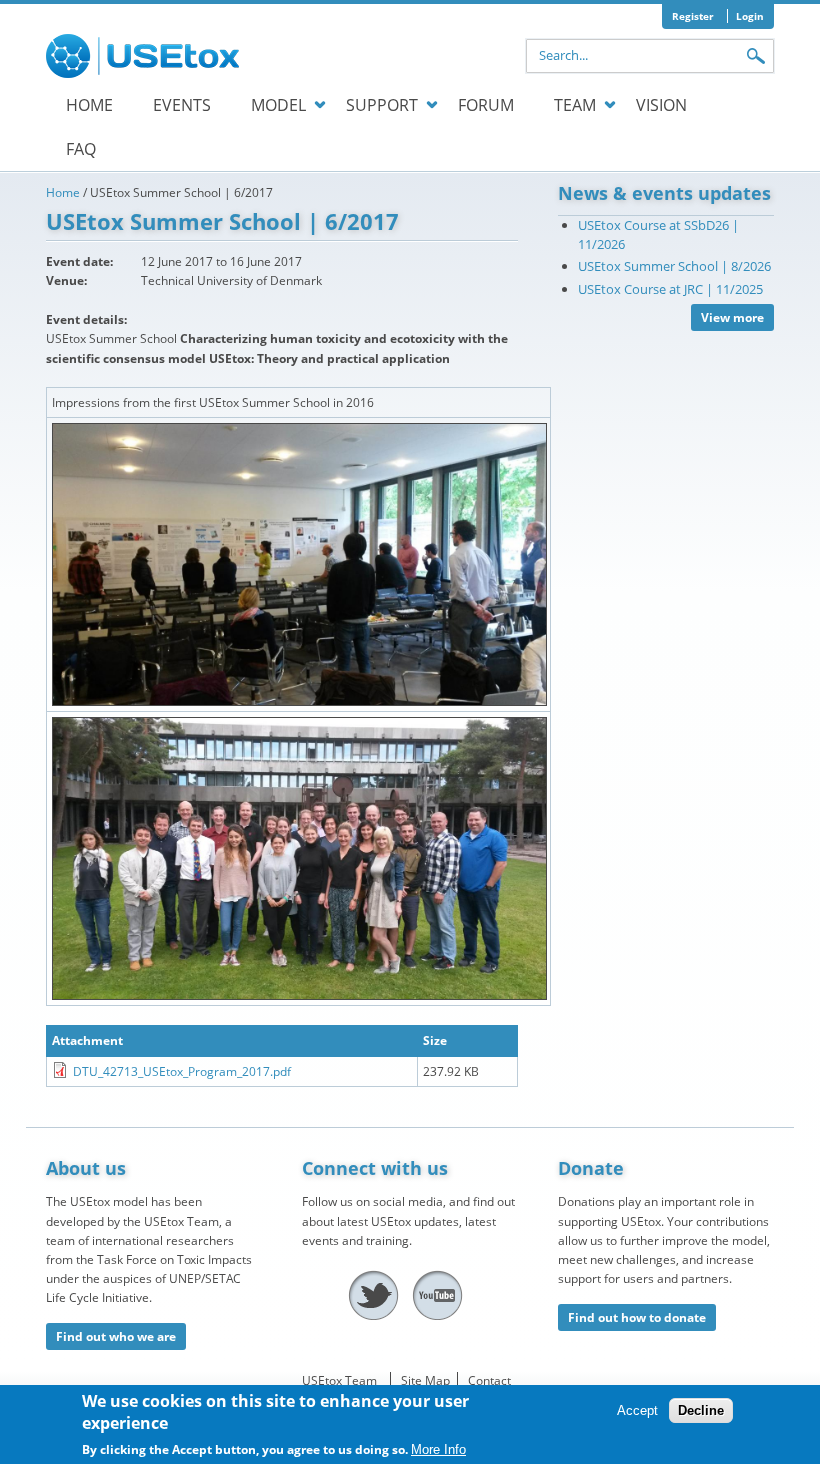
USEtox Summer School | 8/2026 (674, 266)
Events (182, 105)
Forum (486, 105)
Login (750, 16)
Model (278, 105)
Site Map (425, 1380)
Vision (661, 105)
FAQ (81, 149)
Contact (489, 1380)
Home (89, 105)
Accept (637, 1410)
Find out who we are (116, 1336)
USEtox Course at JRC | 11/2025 (670, 289)
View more (732, 317)
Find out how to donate (637, 1317)
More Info (438, 1449)
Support (382, 105)
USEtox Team (339, 1380)
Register (693, 16)
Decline (701, 1410)
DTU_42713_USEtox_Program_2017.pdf (182, 1071)
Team (575, 105)
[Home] (146, 56)
